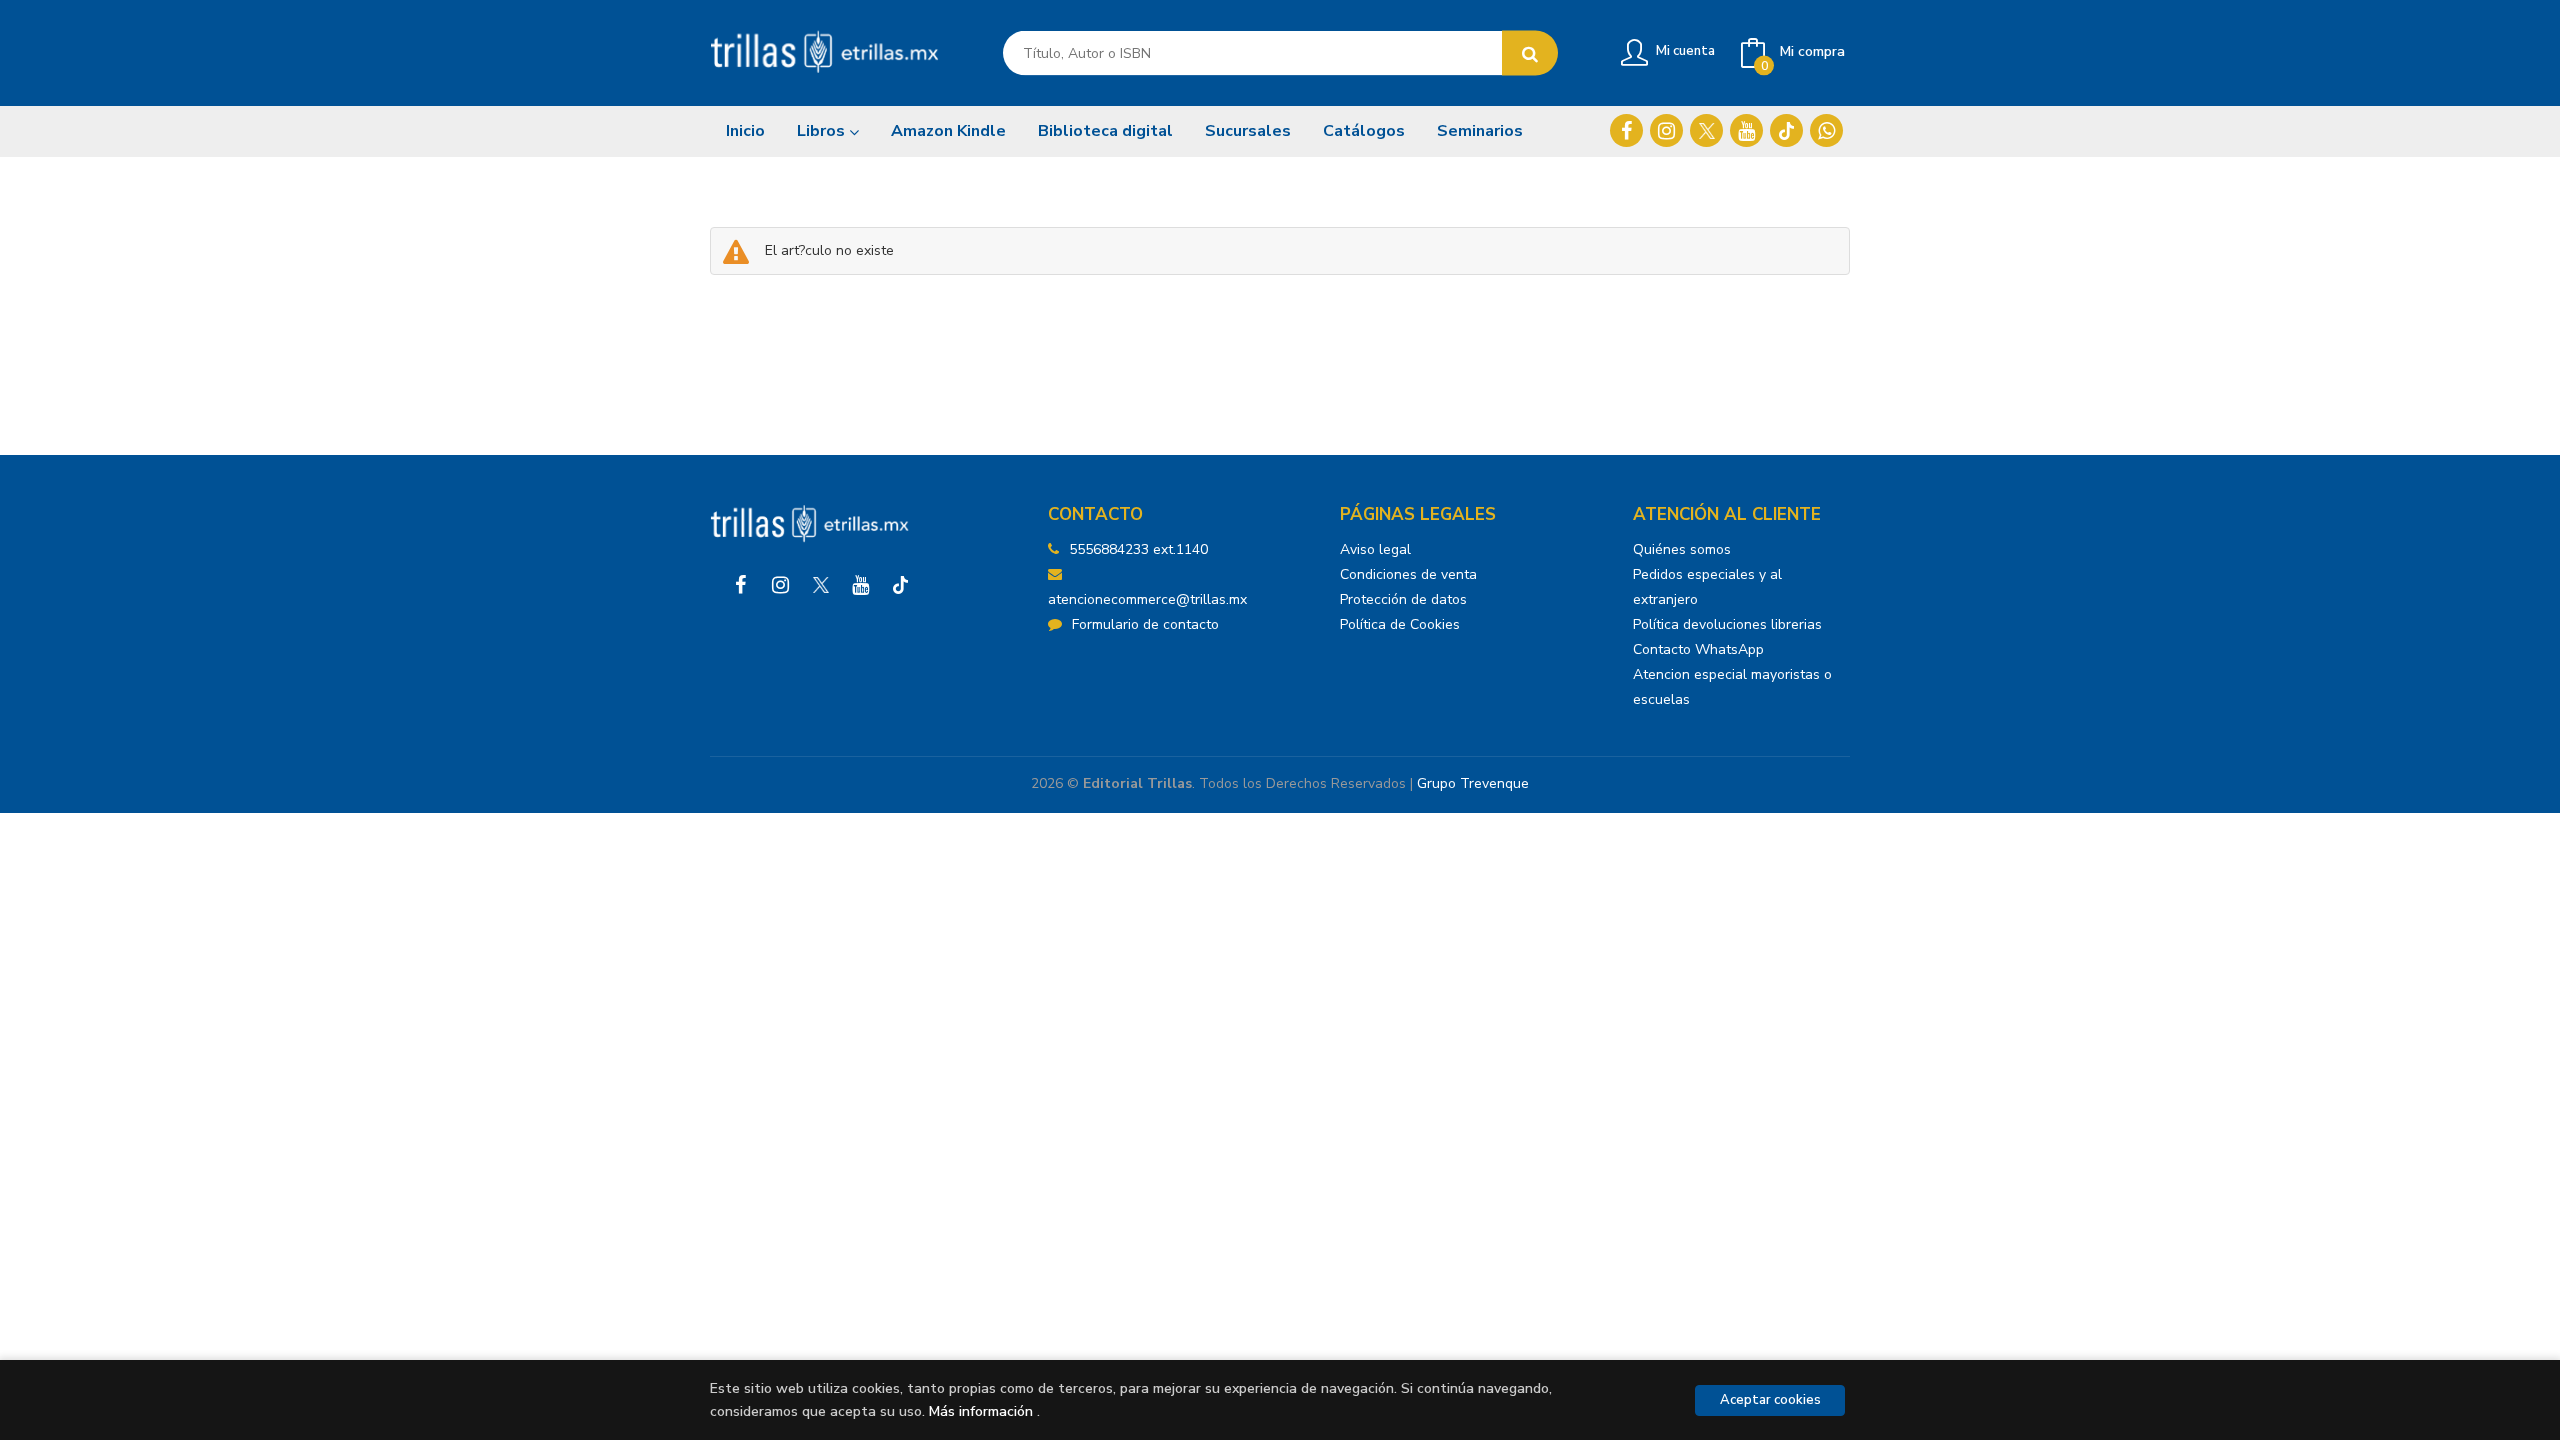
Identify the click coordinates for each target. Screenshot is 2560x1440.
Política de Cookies (1400, 624)
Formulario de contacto (1145, 624)
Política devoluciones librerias (1727, 624)
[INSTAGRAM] (1666, 130)
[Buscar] (1530, 53)
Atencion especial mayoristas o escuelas (1732, 687)
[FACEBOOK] (1626, 130)
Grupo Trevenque (1473, 783)
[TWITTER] (1706, 130)
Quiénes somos (1682, 549)
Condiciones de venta (1408, 574)
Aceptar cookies (1770, 1400)
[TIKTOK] (1786, 130)
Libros (823, 131)
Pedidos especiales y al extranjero (1707, 587)
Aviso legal (1375, 549)
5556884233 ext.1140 (1138, 549)
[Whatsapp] (1826, 130)
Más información (981, 1411)
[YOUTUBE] (1746, 130)
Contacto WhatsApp (1698, 649)
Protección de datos (1403, 599)
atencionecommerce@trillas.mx (1147, 599)
